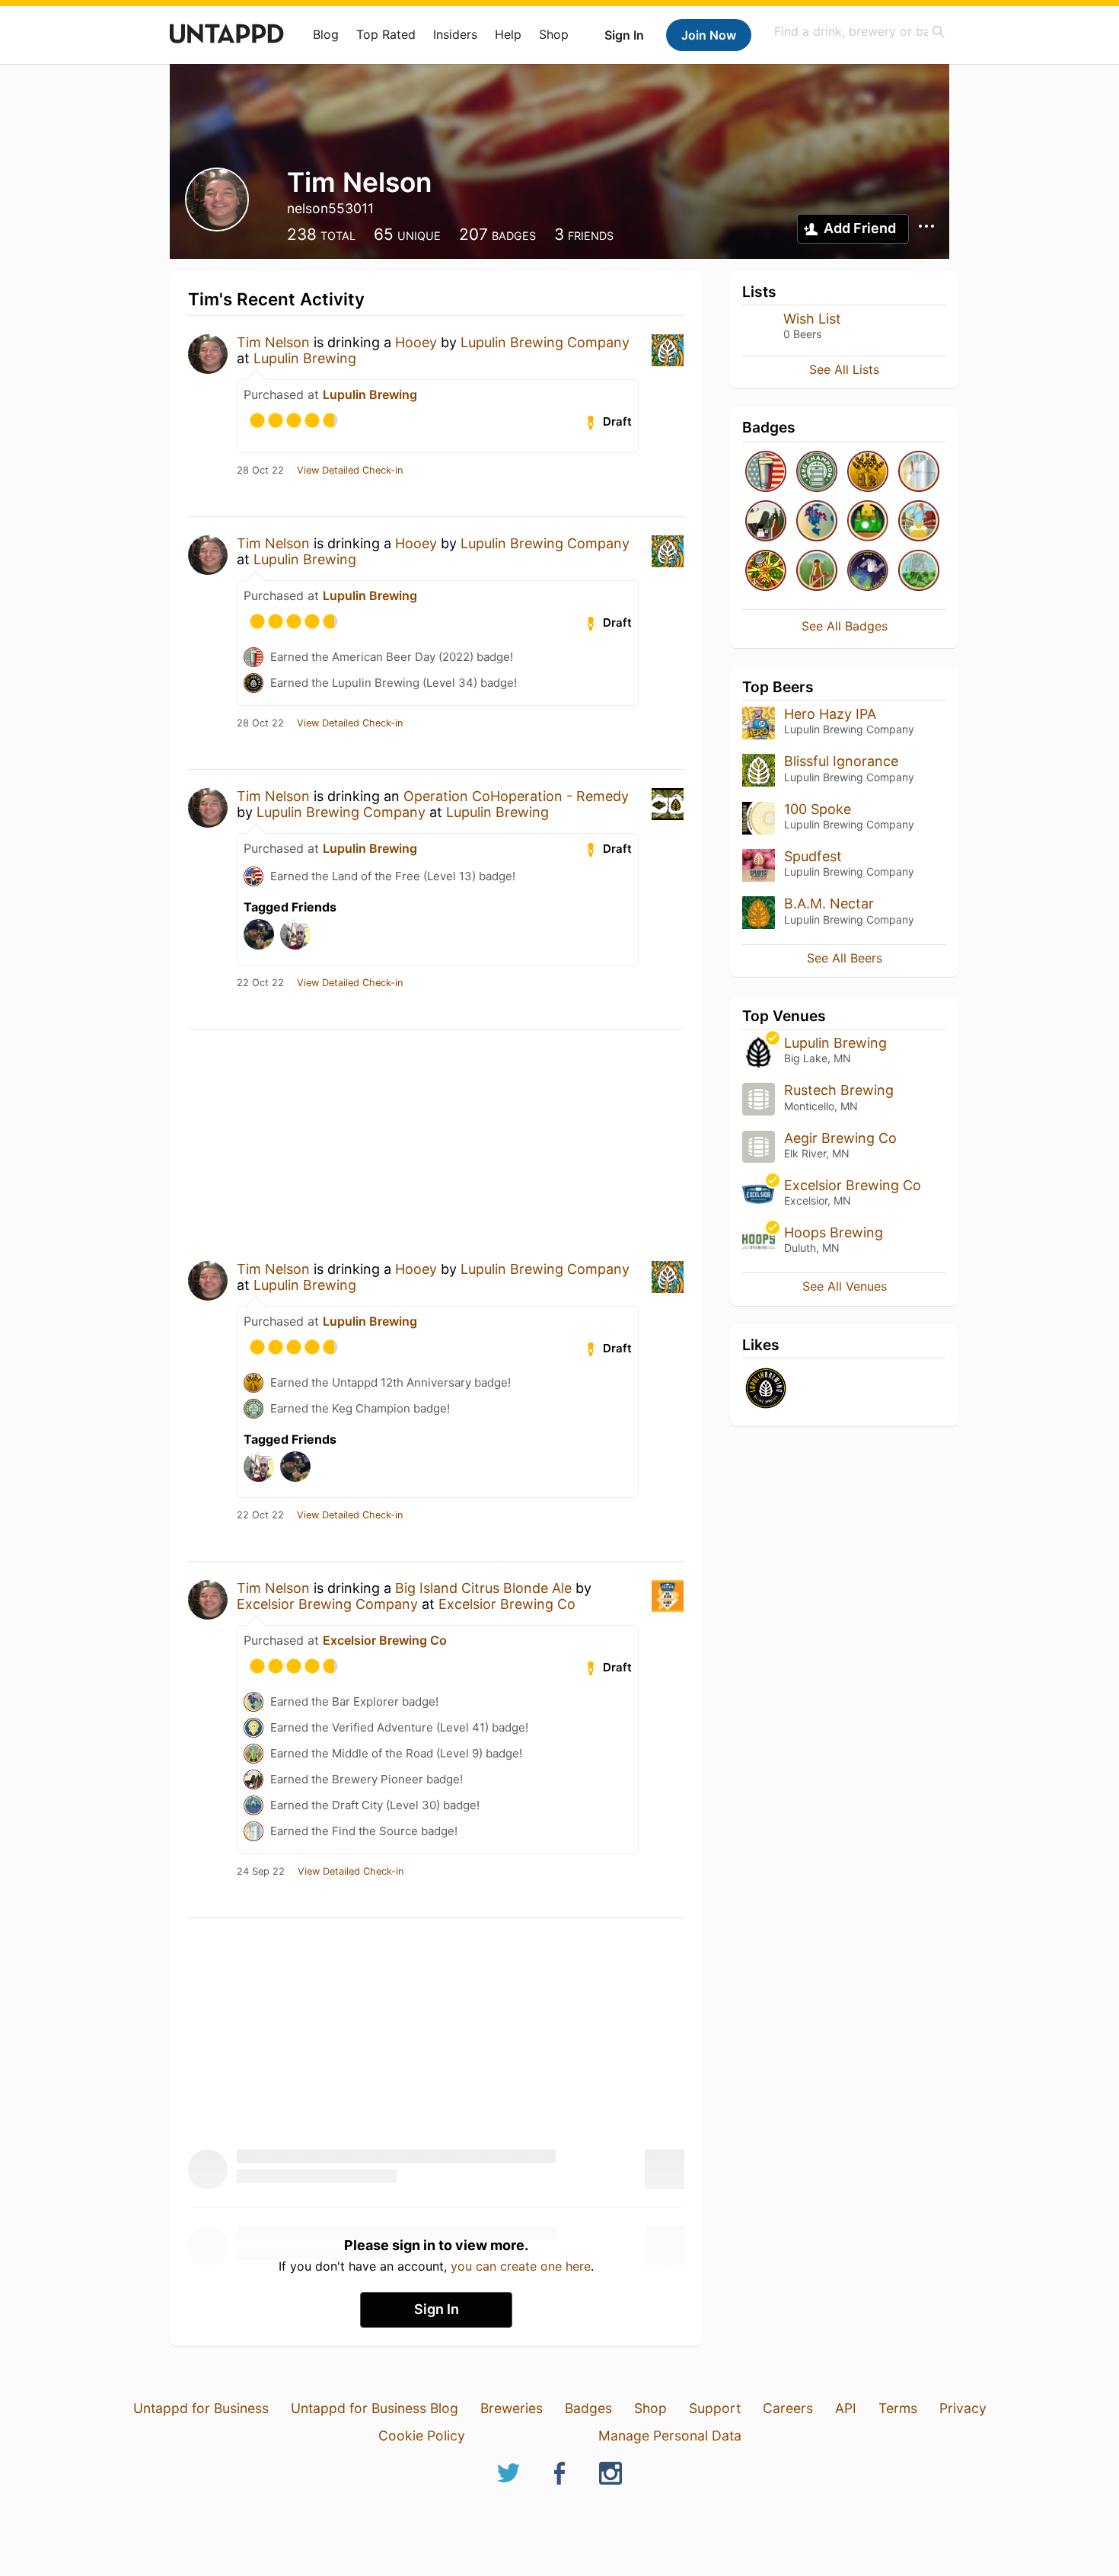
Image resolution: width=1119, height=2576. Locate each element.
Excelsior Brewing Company (327, 1604)
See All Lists (844, 369)
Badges (588, 2408)
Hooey (416, 342)
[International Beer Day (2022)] (868, 571)
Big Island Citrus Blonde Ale (483, 1588)
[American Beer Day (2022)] (766, 472)
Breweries (512, 2408)
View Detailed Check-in (350, 471)
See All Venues (845, 1286)
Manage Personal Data (670, 2436)
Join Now (709, 35)
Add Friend (860, 228)
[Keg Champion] (817, 472)
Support (715, 2408)
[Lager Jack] (817, 571)
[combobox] (860, 32)
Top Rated (386, 34)
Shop (554, 34)
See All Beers (845, 958)
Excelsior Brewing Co (507, 1604)
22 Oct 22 (260, 983)
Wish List (812, 319)
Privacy (963, 2408)
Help (508, 34)
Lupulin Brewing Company (545, 342)
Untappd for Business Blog (375, 2408)
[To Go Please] (868, 522)
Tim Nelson (273, 342)
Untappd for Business (201, 2408)
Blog (326, 34)
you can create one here (521, 2266)
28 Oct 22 (260, 471)
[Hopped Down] (919, 571)
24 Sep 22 (261, 1872)
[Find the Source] (919, 472)
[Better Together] (919, 522)
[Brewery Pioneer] (766, 522)
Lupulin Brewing (305, 358)
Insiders (455, 34)
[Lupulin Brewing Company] (766, 1389)
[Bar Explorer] (817, 522)
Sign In (624, 35)
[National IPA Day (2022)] (766, 571)
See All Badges (845, 626)
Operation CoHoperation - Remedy (516, 796)
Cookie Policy (422, 2436)
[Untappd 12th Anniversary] (868, 472)
